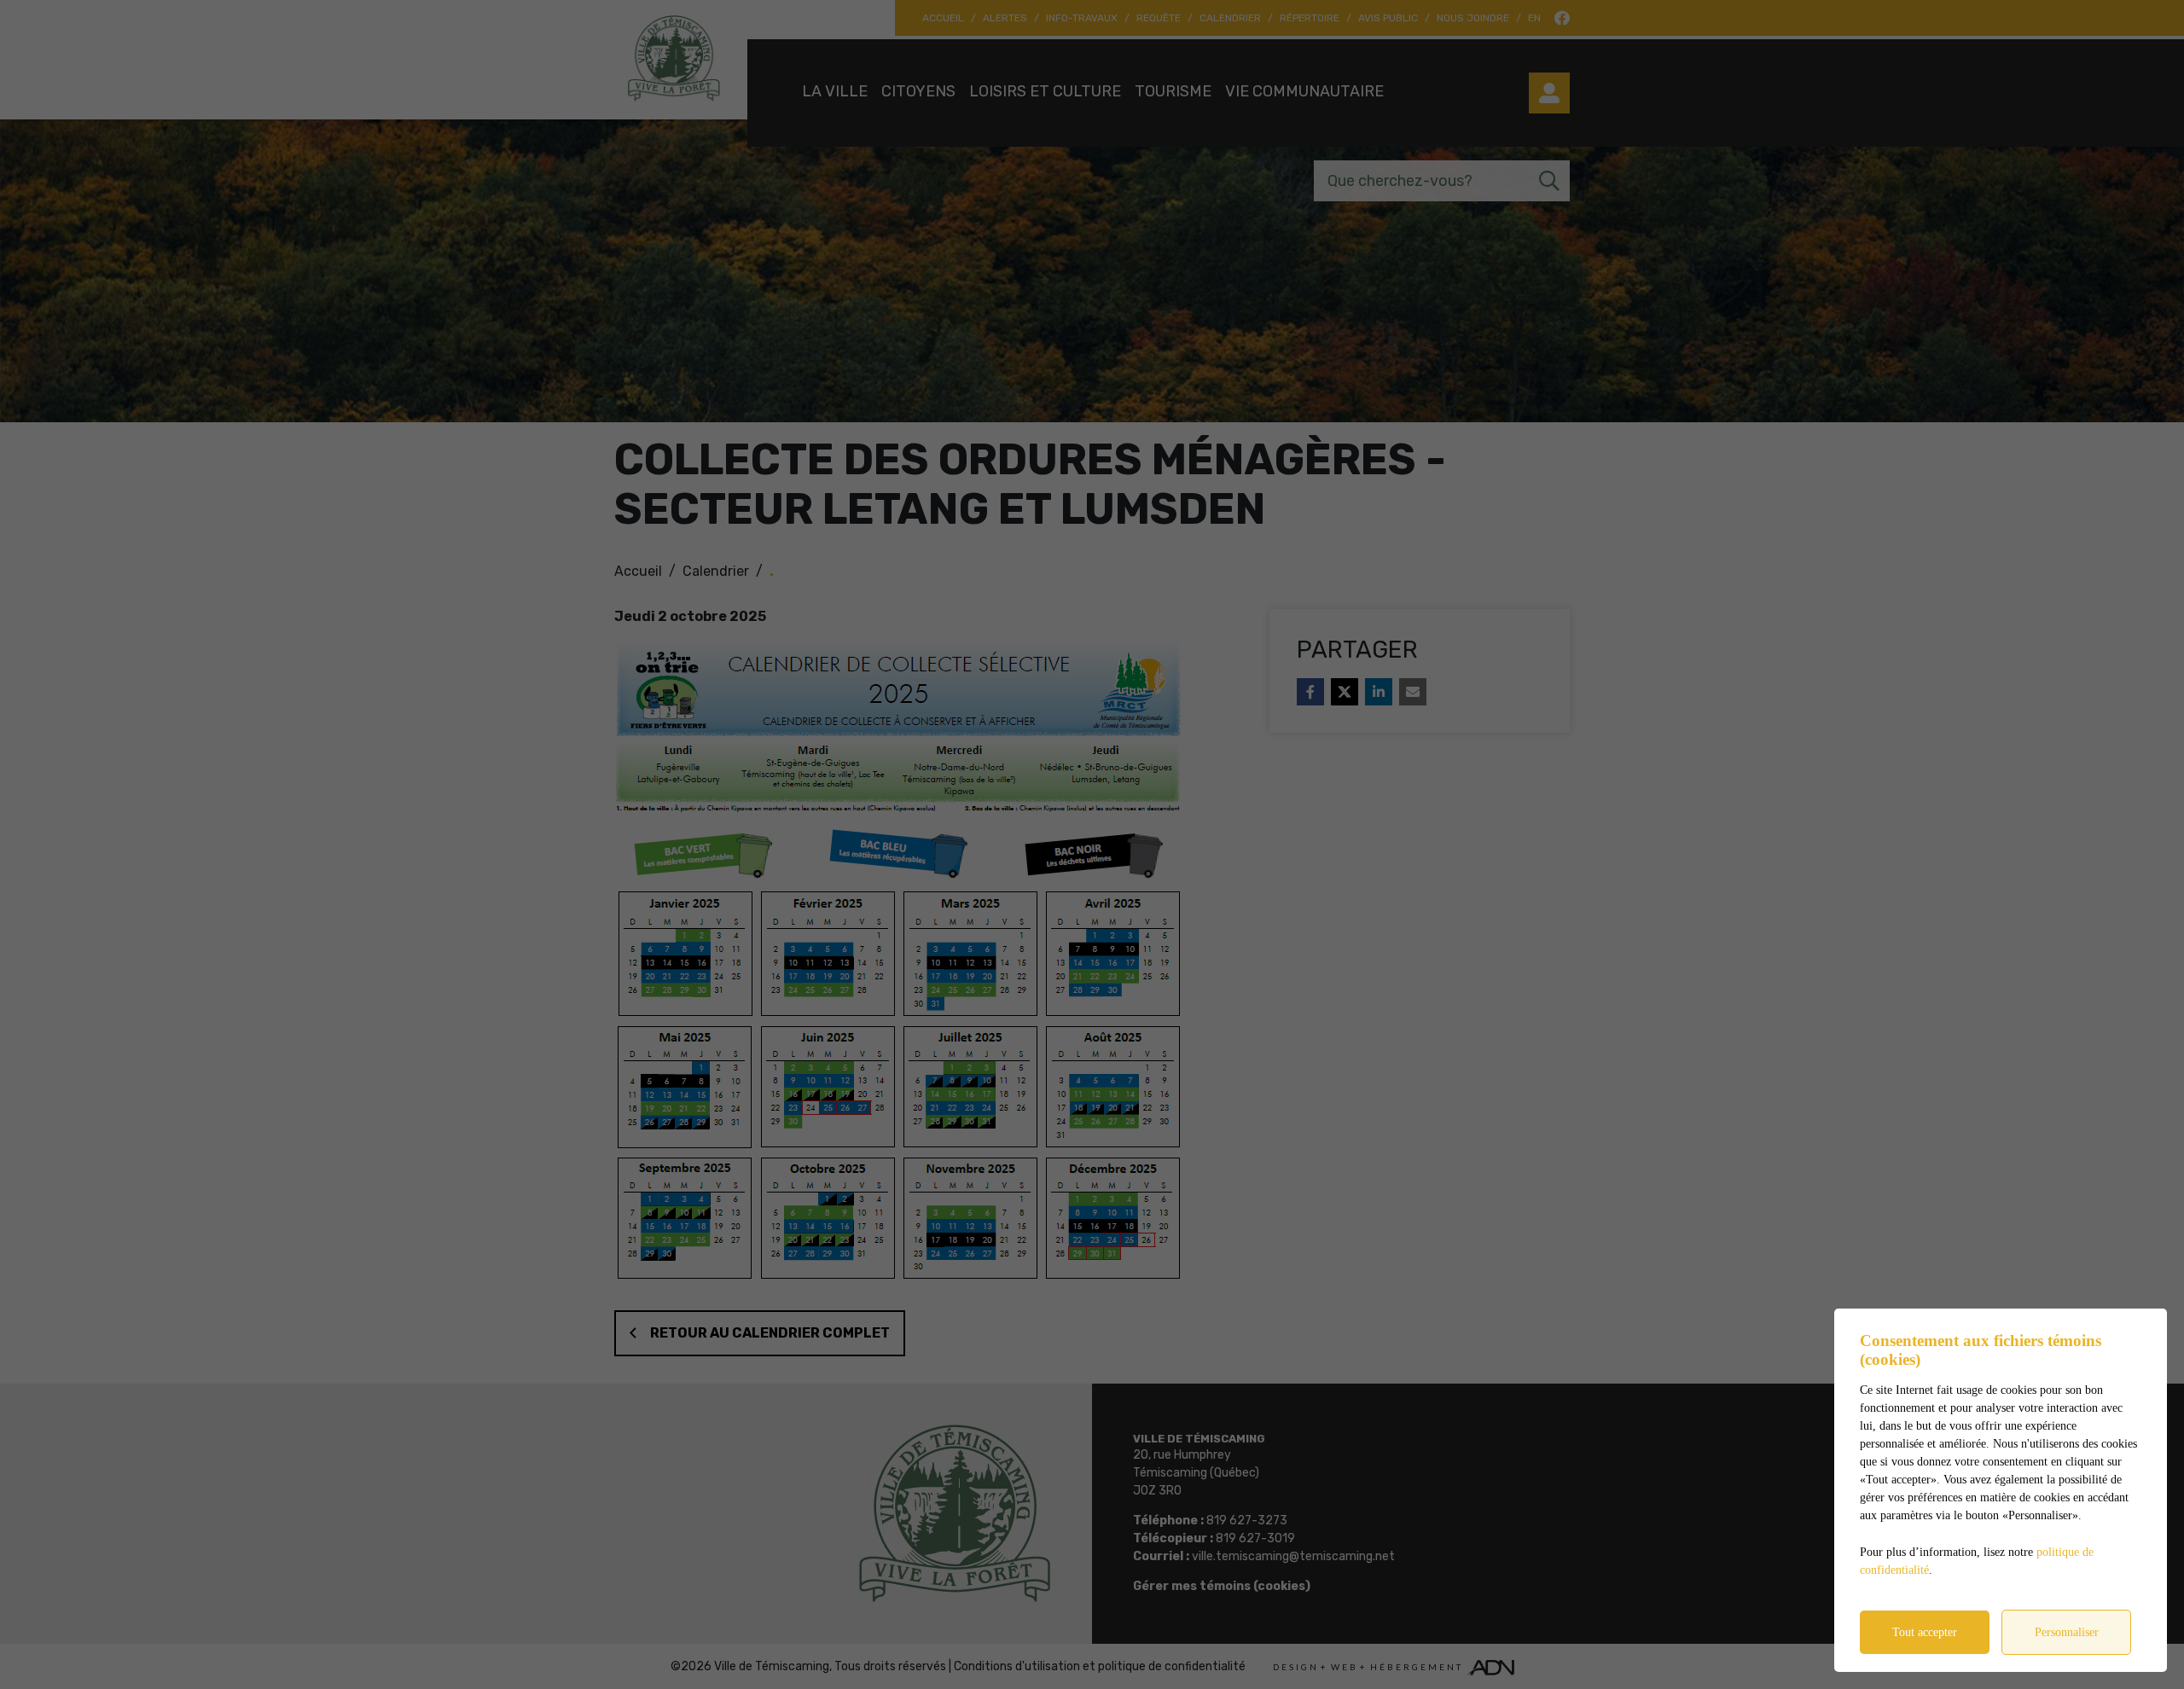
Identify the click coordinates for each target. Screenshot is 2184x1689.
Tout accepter (1925, 1632)
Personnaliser (2067, 1632)
